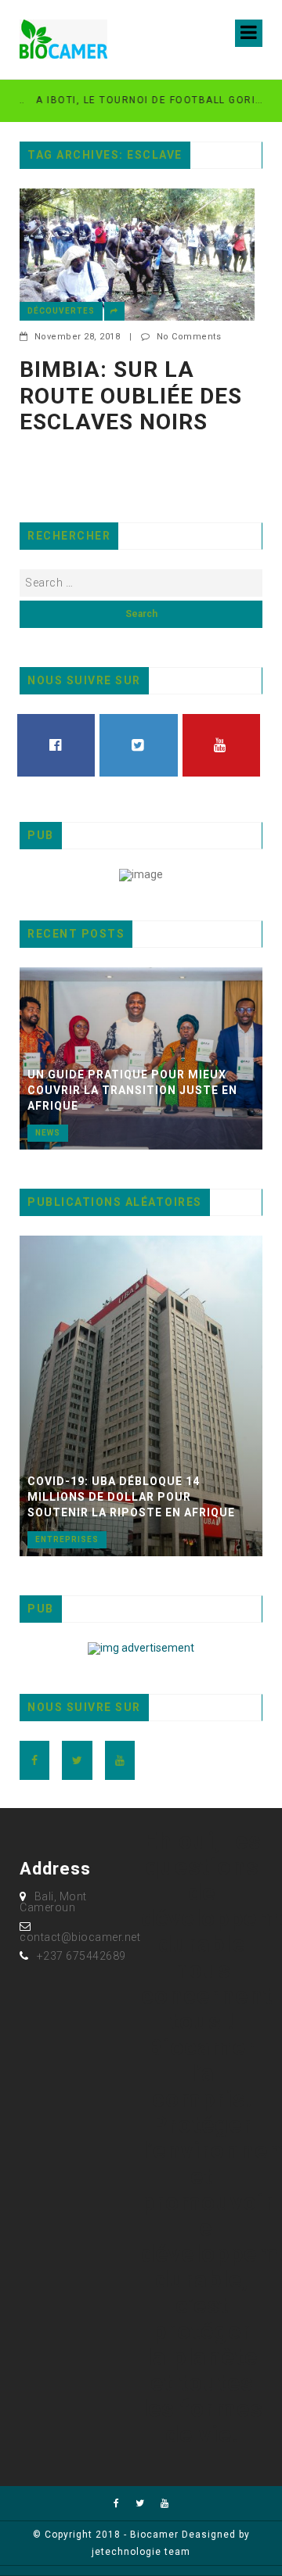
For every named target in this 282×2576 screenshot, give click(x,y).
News (48, 1133)
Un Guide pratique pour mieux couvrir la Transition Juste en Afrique (132, 1090)
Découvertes (61, 311)
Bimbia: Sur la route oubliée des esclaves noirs (131, 396)
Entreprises (67, 1539)
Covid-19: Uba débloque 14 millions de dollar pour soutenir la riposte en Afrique (131, 1497)
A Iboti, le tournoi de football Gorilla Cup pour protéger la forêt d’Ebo (136, 100)
